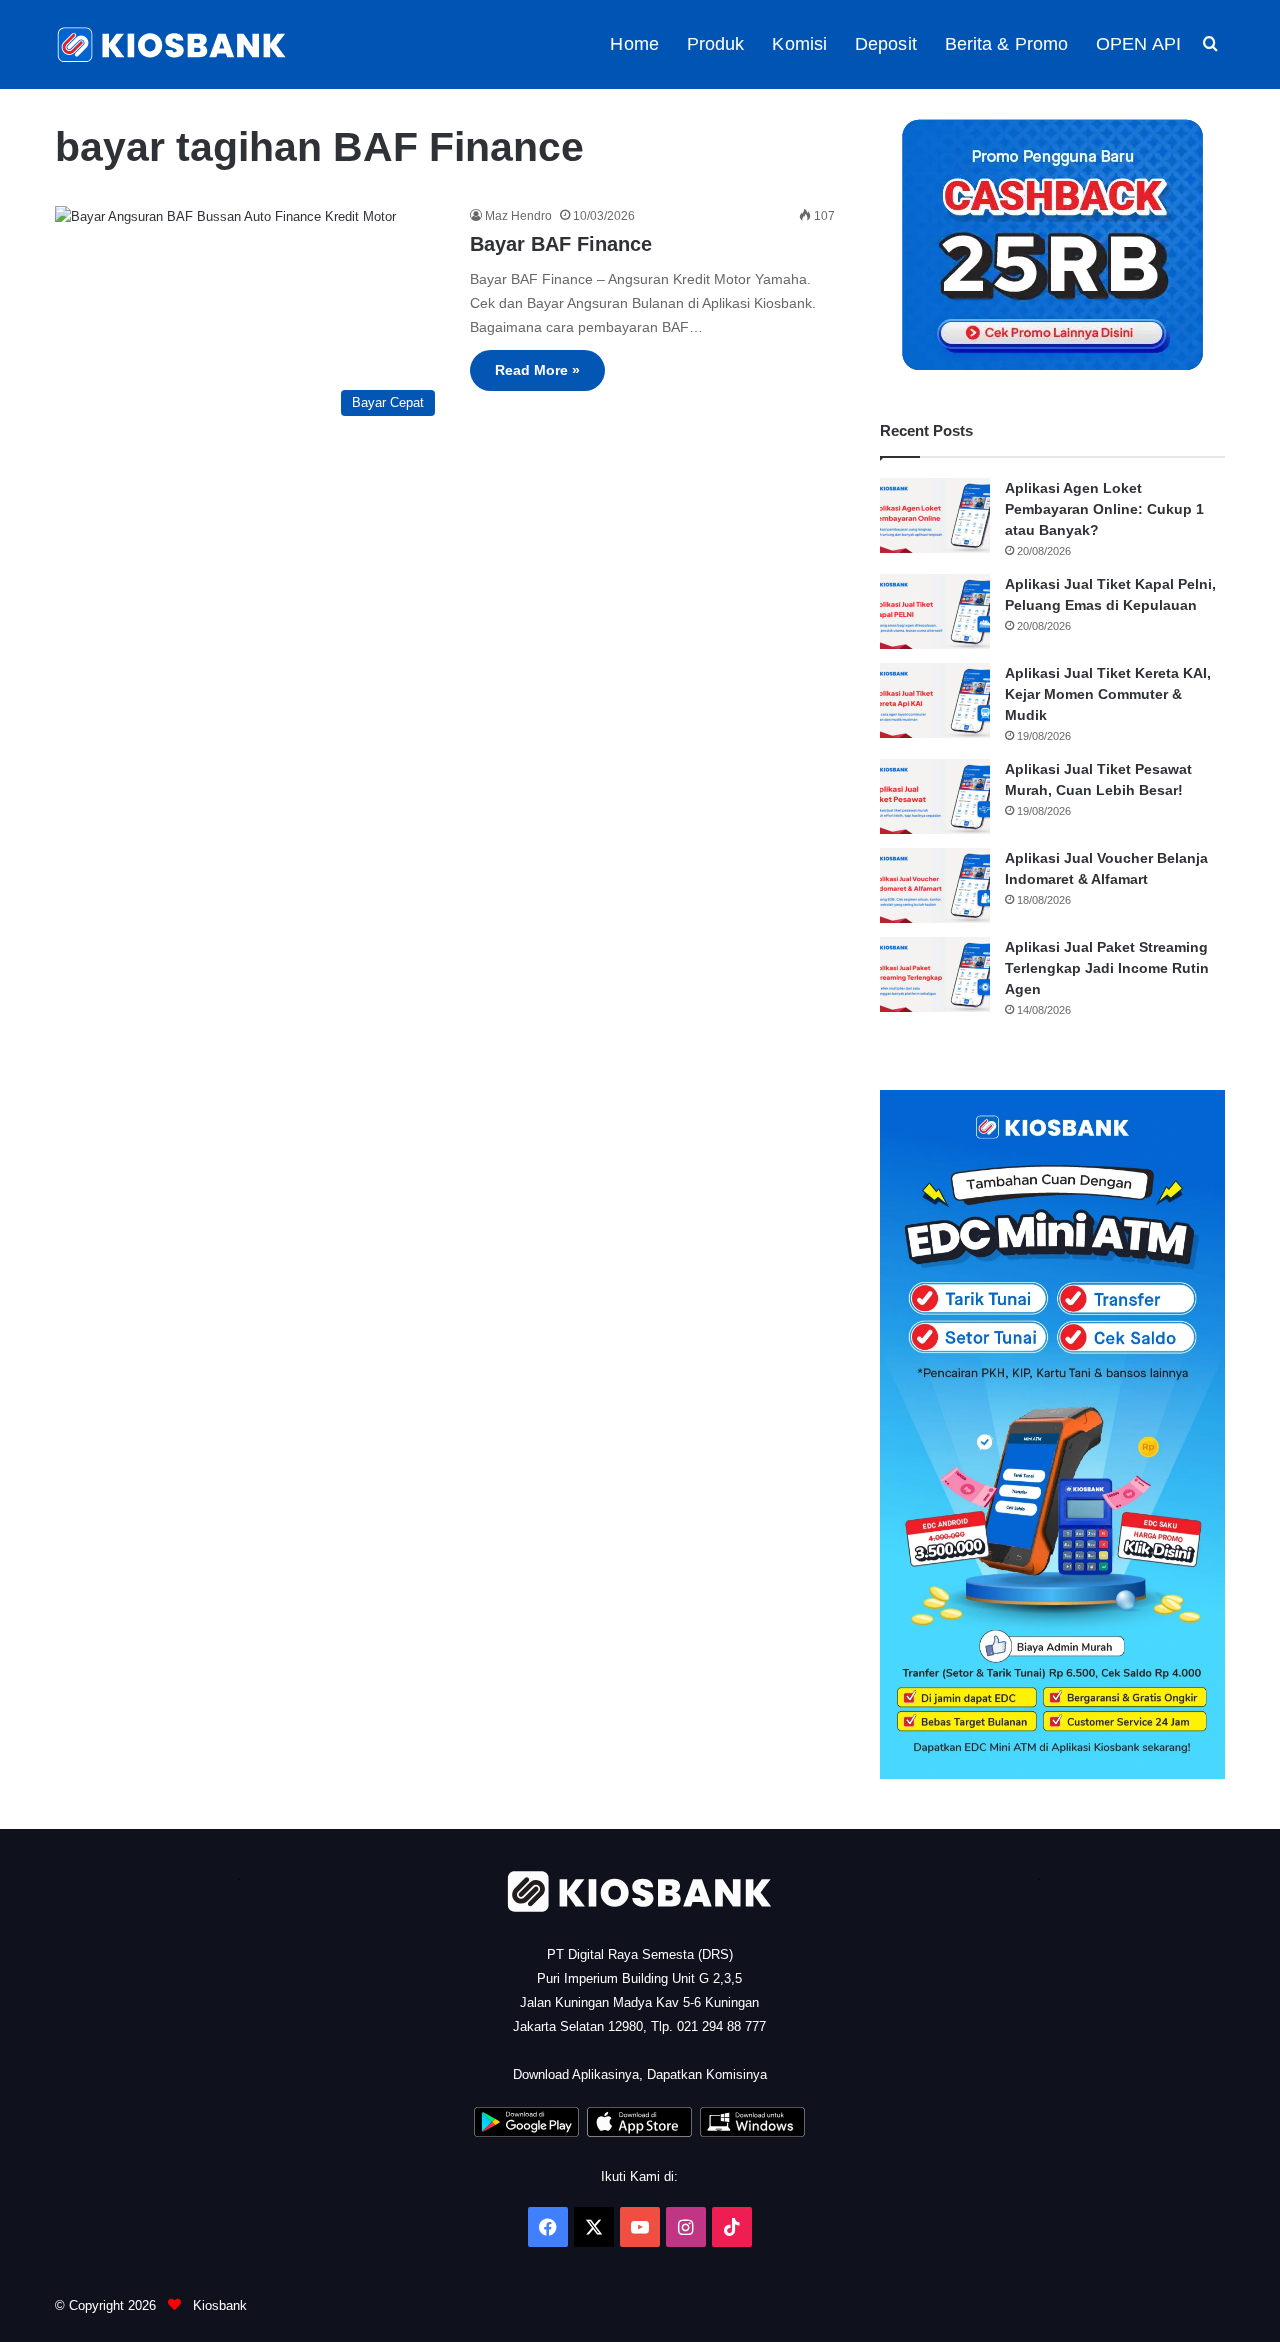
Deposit (886, 44)
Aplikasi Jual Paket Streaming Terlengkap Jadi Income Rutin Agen (1107, 968)
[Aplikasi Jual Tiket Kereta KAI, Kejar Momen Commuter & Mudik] (935, 700)
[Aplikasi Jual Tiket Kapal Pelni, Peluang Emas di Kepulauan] (935, 611)
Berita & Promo (1006, 44)
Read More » (537, 370)
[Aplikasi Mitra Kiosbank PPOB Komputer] (752, 2132)
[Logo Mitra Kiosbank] (173, 44)
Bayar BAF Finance (561, 244)
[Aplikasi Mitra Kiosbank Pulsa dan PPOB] (526, 2132)
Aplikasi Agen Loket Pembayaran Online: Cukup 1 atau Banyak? (1104, 509)
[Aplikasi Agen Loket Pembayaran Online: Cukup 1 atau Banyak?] (935, 515)
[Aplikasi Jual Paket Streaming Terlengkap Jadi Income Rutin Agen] (935, 974)
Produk (716, 44)
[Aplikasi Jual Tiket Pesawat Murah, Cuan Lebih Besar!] (935, 796)
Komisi (799, 44)
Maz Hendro (518, 216)
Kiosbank (218, 2305)
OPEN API (1138, 44)
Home (634, 44)
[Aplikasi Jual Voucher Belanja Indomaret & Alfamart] (935, 885)
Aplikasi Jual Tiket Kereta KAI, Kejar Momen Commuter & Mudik (1108, 694)
